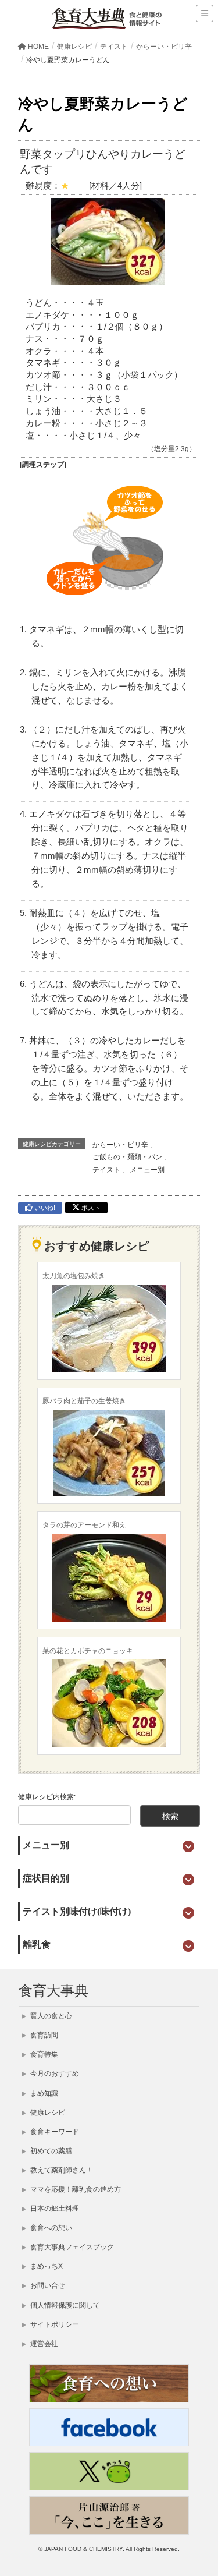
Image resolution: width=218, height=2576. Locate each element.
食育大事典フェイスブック (71, 2247)
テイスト (106, 1170)
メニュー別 (147, 1170)
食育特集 (43, 2054)
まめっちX (46, 2266)
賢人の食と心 (50, 2016)
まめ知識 (43, 2093)
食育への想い (50, 2228)
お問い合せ (47, 2285)
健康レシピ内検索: (47, 1797)
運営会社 (43, 2344)
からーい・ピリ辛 (120, 1145)
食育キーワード (54, 2132)
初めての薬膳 (50, 2151)
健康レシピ (47, 2113)
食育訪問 (43, 2035)
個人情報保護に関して (64, 2305)
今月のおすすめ (54, 2073)
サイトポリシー (54, 2324)
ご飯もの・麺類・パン (127, 1157)
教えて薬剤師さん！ (61, 2170)
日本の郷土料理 (54, 2209)
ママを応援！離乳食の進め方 (75, 2189)
